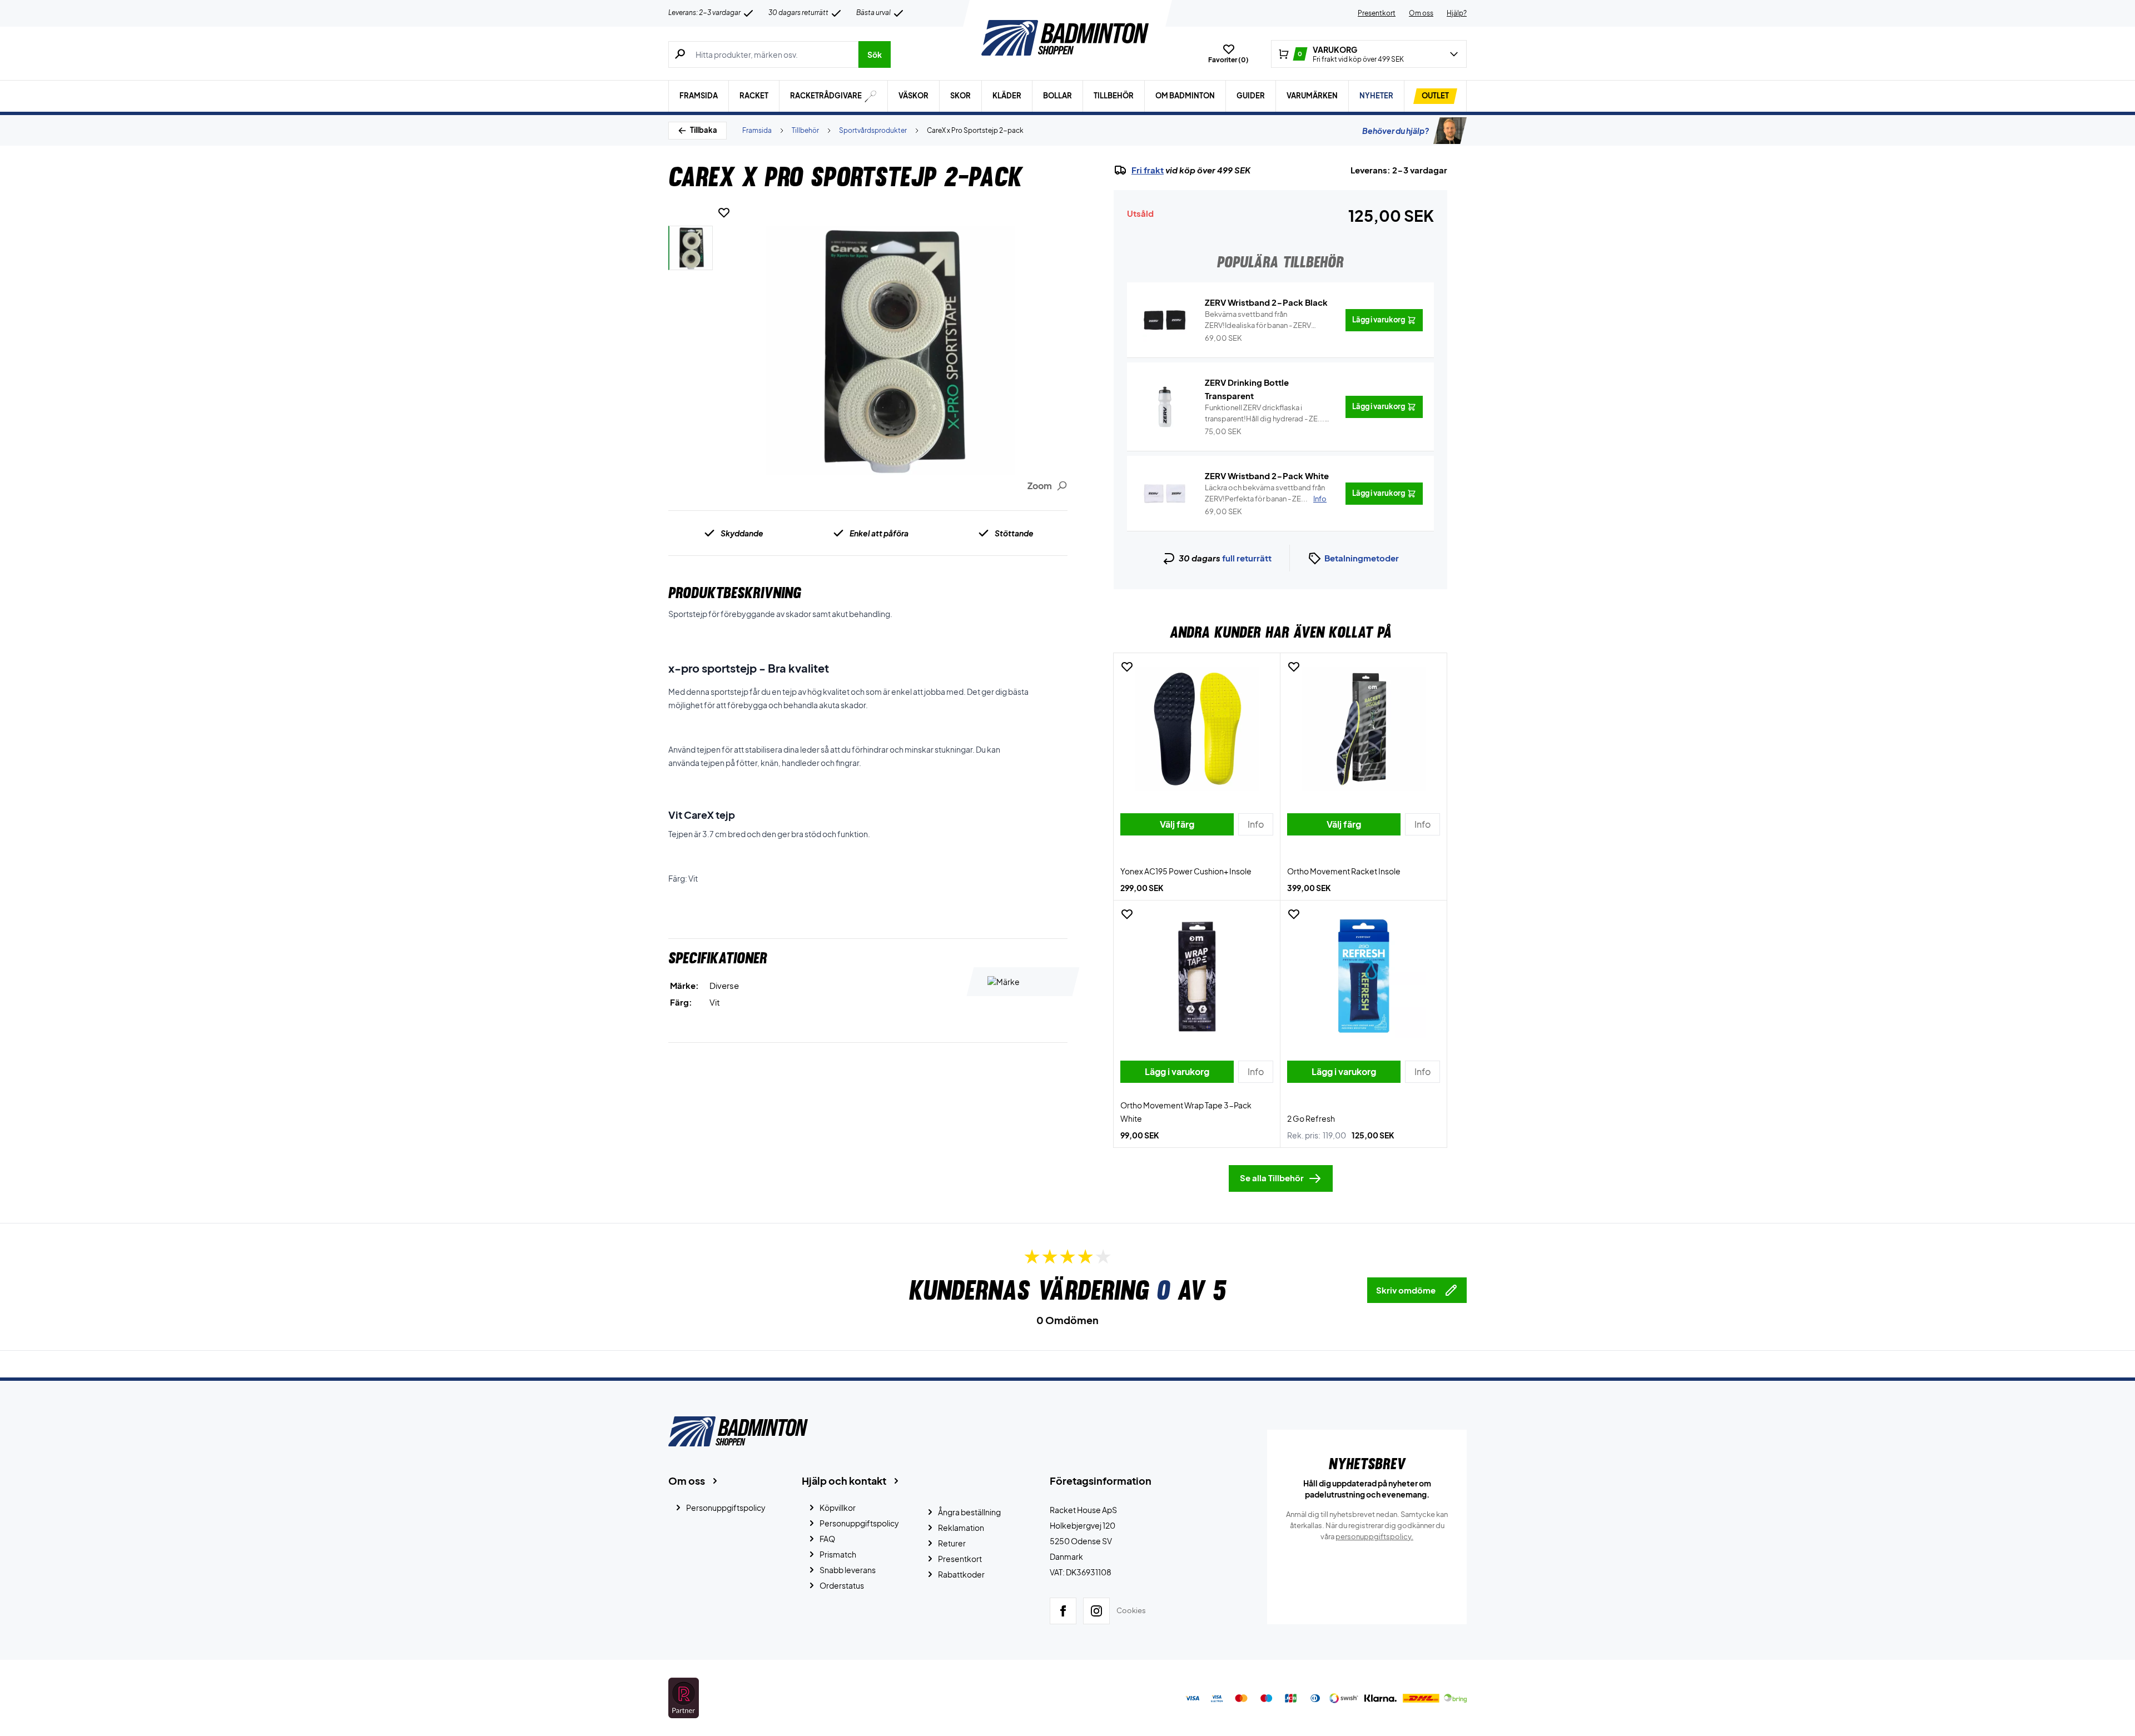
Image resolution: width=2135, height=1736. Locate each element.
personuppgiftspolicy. (1374, 1536)
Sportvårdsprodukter (873, 130)
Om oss (1421, 13)
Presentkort (1377, 13)
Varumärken (1312, 96)
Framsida (699, 96)
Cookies (1131, 1610)
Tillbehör (1114, 96)
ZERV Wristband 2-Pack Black (1266, 302)
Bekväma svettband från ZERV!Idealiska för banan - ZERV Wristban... (1258, 320)
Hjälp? (1457, 13)
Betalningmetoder (1362, 558)
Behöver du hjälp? (1396, 131)
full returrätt (1247, 558)
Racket (754, 96)
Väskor (913, 96)
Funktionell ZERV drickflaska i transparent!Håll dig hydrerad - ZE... (1265, 414)
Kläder (1007, 96)
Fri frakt (1148, 170)
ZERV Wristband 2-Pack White (1267, 476)
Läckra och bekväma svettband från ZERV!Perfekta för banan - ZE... (1266, 493)
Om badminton (1185, 96)
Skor (960, 96)
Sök (875, 54)
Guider (1251, 96)
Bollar (1057, 96)
